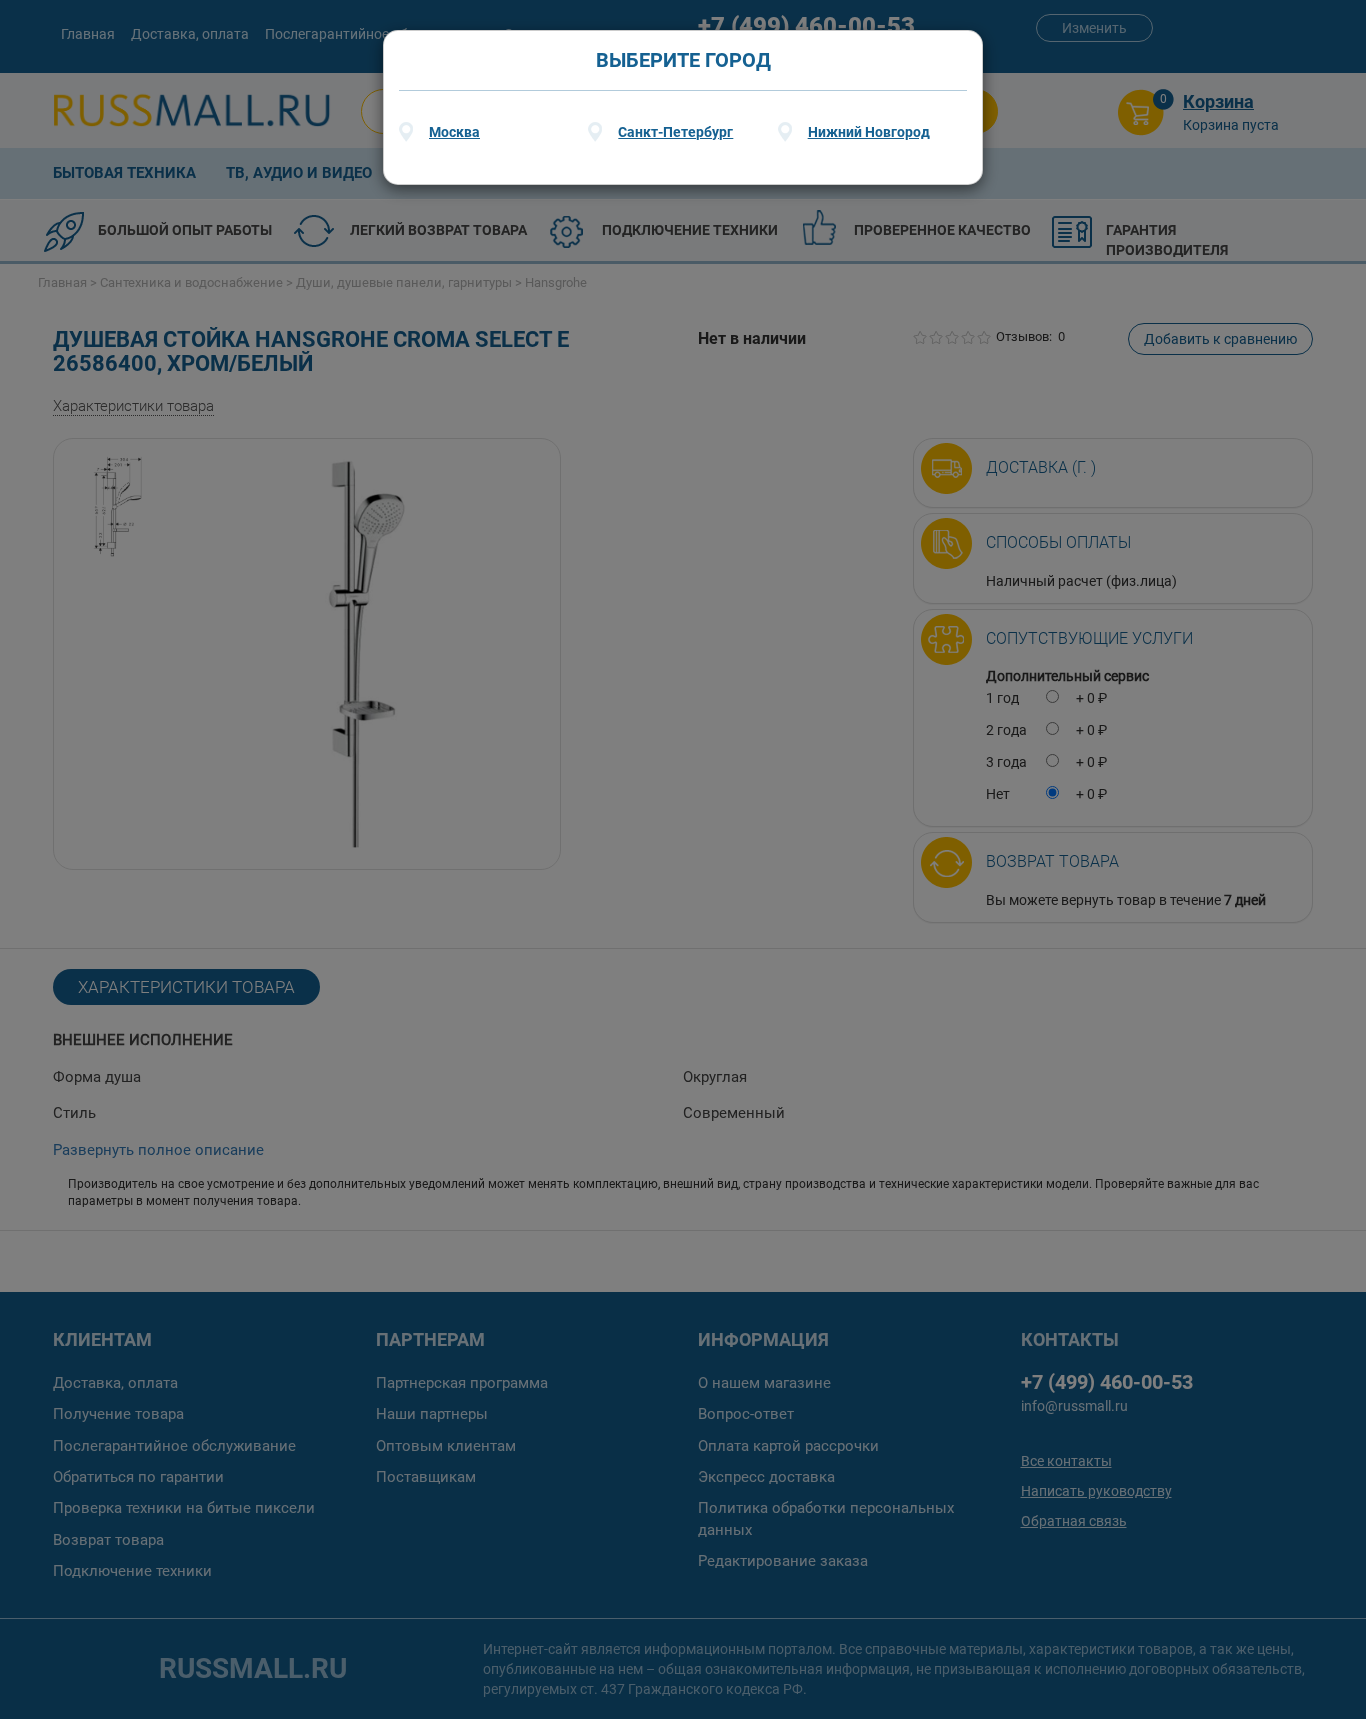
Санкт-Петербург (675, 132)
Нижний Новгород (869, 132)
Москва (454, 132)
